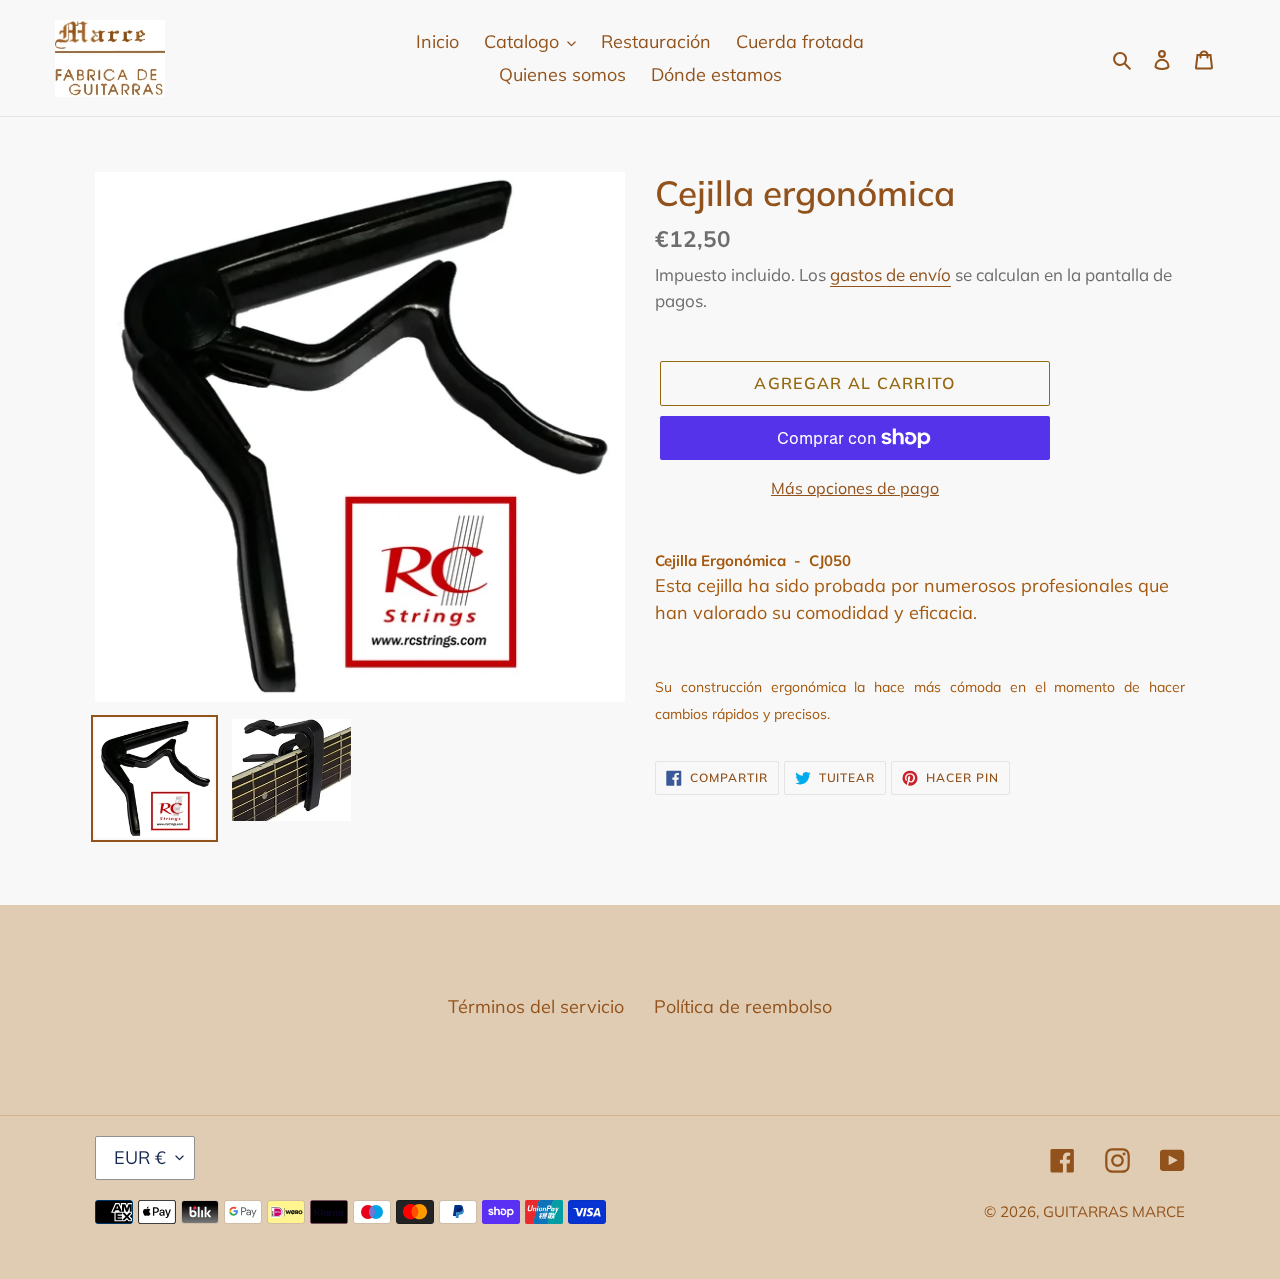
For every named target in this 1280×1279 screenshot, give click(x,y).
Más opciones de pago (855, 488)
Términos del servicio (536, 1006)
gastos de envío (890, 274)
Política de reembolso (743, 1006)
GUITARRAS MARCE (1114, 1211)
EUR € (140, 1157)
